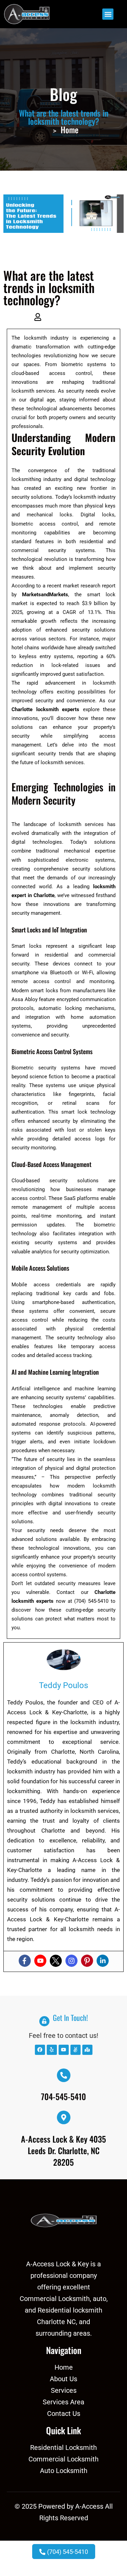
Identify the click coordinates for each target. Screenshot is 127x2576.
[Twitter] (56, 1961)
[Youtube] (40, 1961)
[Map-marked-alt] (87, 2050)
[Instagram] (71, 1961)
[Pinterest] (87, 1961)
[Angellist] (76, 2050)
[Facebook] (25, 1961)
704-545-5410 (63, 2096)
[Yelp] (52, 2050)
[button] (108, 14)
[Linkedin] (103, 1961)
